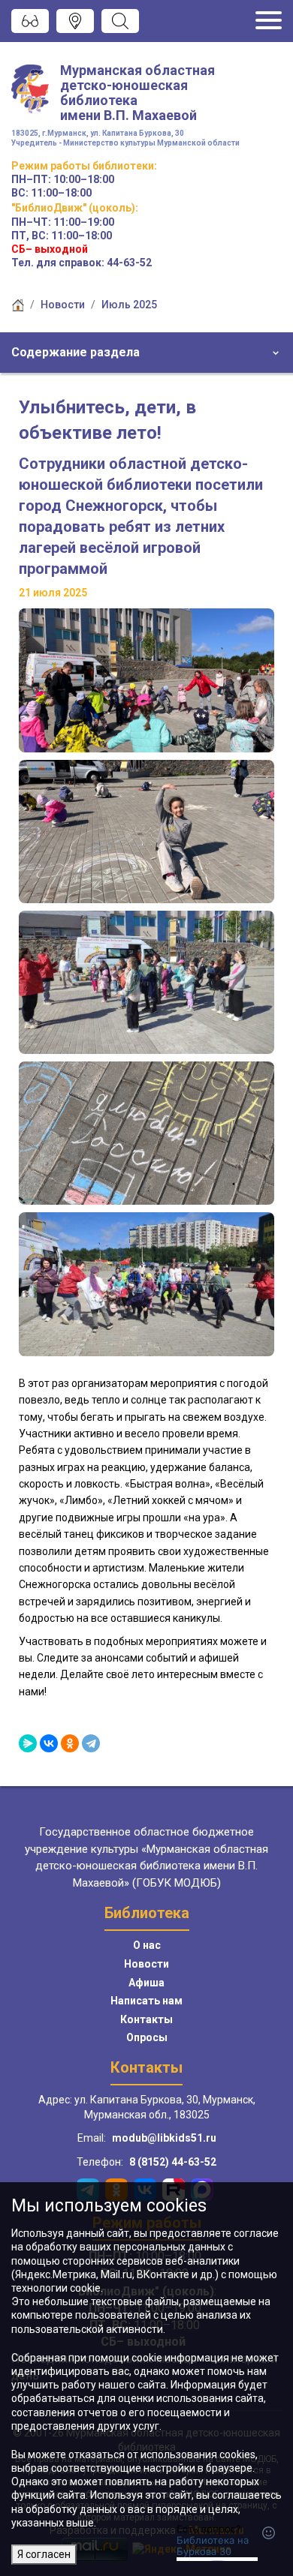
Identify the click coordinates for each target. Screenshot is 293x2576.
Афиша (146, 1983)
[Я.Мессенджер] (28, 1743)
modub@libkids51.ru (164, 2138)
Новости (63, 305)
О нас (147, 1945)
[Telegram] (91, 1743)
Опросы (147, 2037)
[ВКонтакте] (49, 1743)
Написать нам (146, 2001)
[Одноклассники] (70, 1743)
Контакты (146, 2019)
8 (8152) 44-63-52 (173, 2162)
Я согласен (44, 2554)
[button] (146, 353)
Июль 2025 (129, 305)
